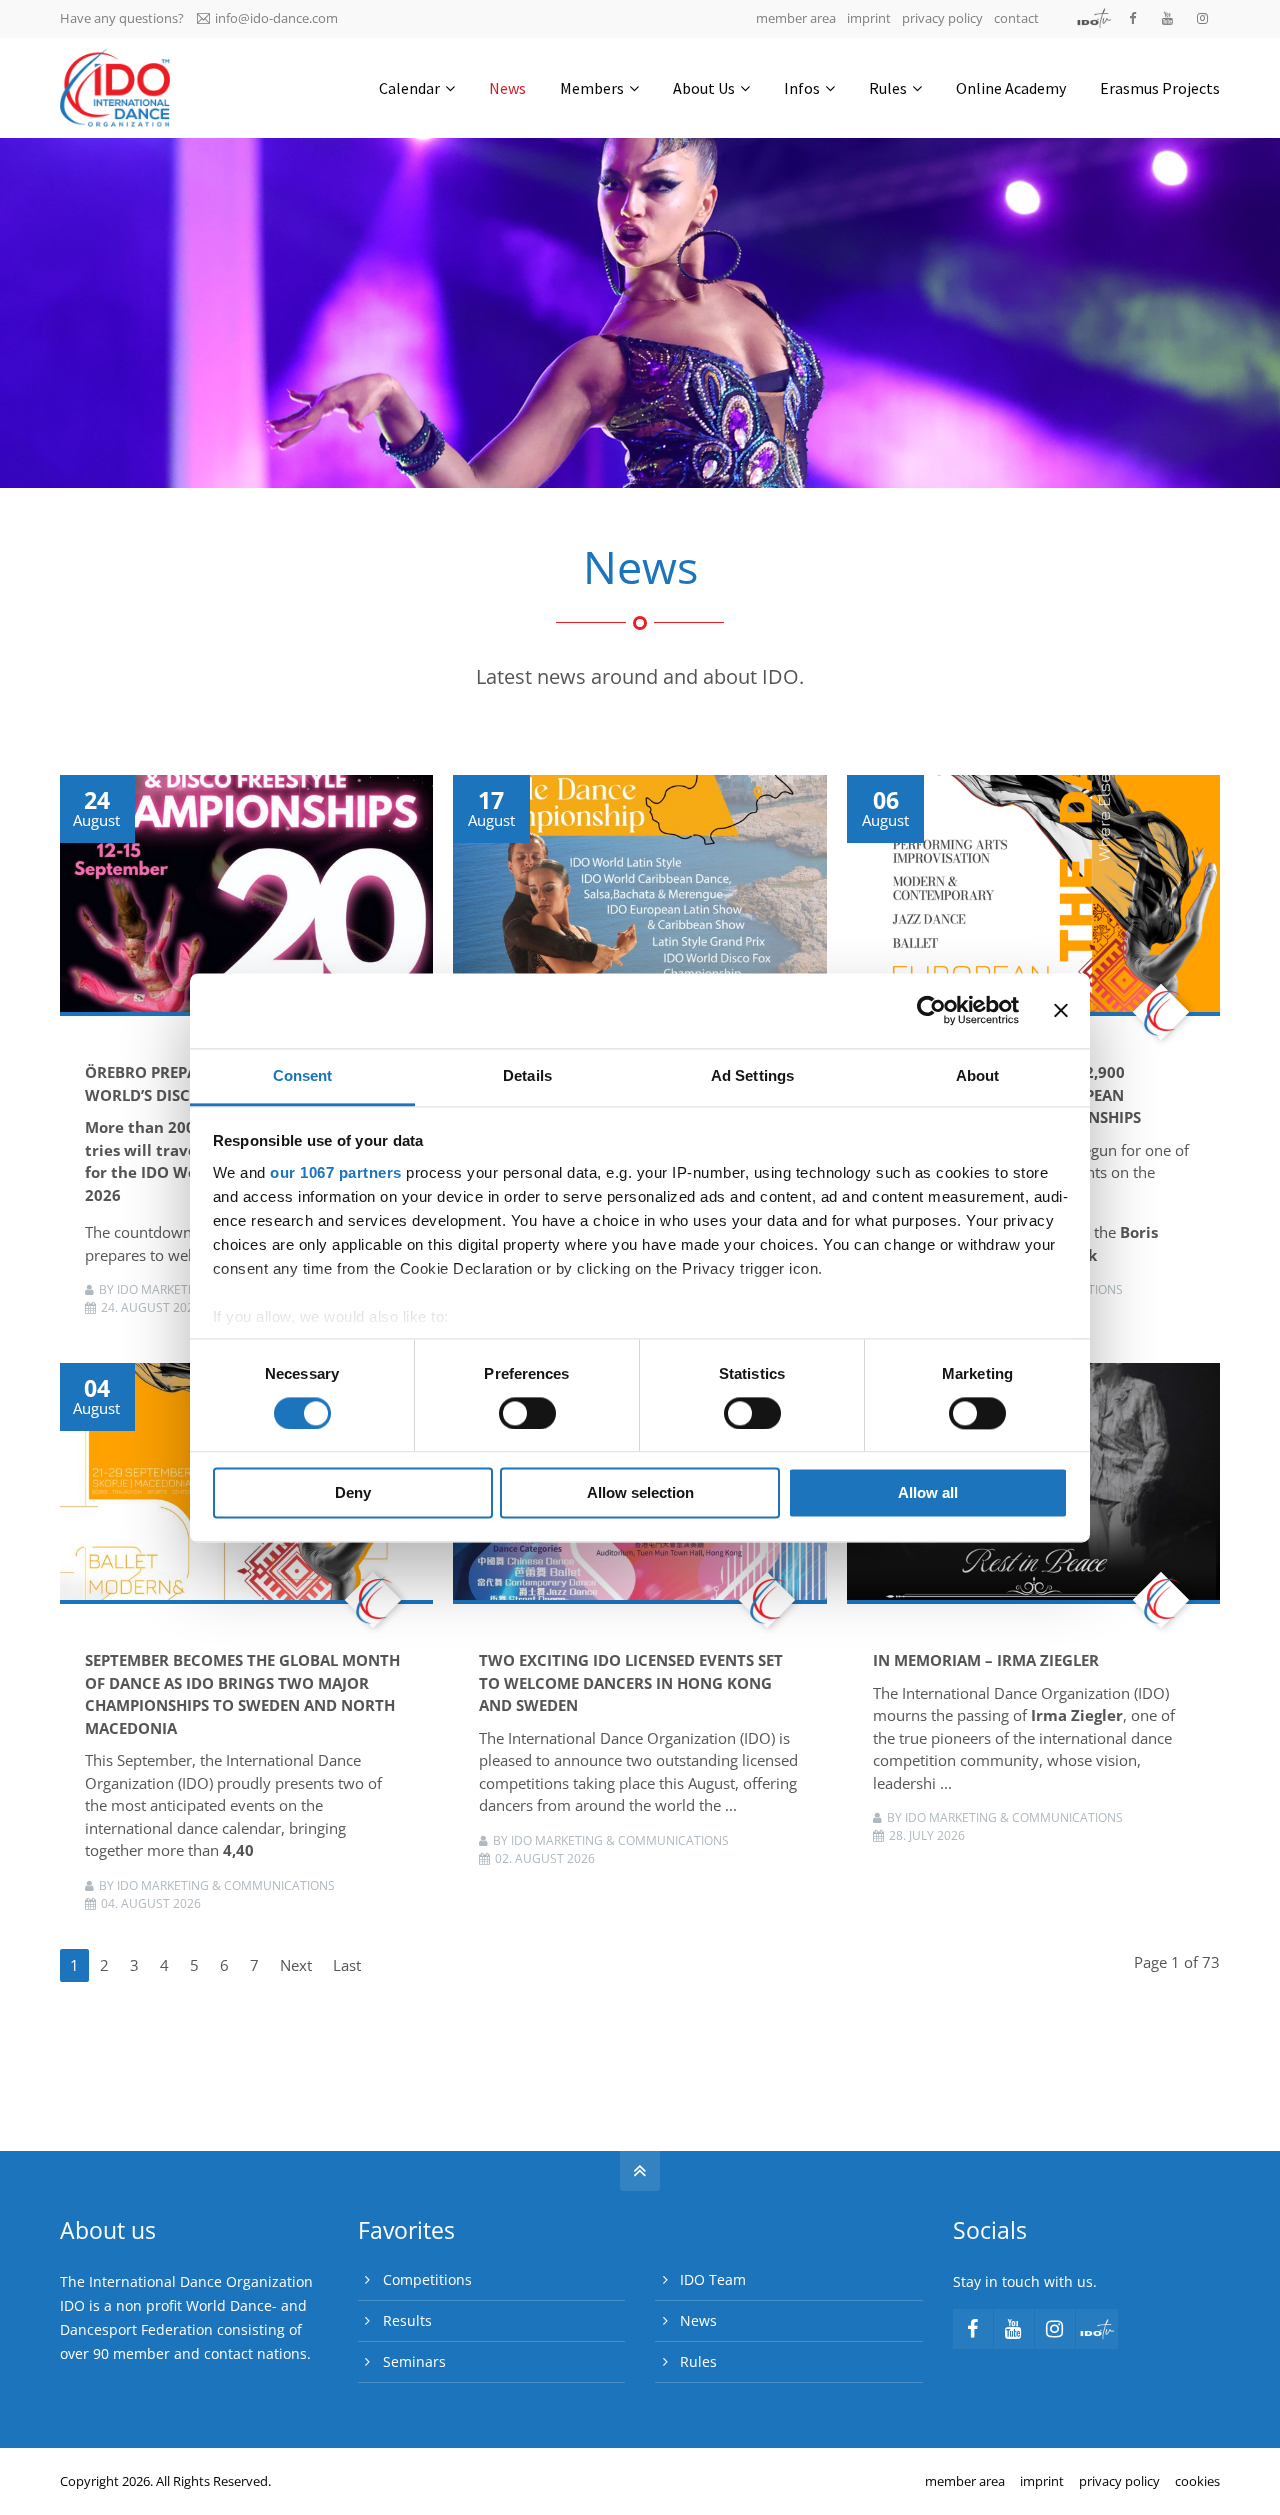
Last (347, 1965)
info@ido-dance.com (276, 18)
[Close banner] (1061, 1010)
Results (407, 2320)
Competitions (427, 2279)
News (698, 2320)
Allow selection (640, 1493)
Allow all (928, 1493)
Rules (698, 2361)
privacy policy (942, 18)
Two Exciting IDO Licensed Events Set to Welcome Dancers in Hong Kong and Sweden (631, 1682)
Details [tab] (527, 1075)
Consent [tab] (303, 1075)
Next (296, 1965)
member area (796, 18)
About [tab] (978, 1075)
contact (1016, 18)
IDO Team (713, 2279)
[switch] (527, 1413)
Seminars (414, 2361)
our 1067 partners (336, 1172)
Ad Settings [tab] (752, 1075)
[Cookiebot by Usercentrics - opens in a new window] (931, 1010)
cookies (1197, 2481)
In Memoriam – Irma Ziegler (986, 1660)
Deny (353, 1493)
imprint (869, 18)
